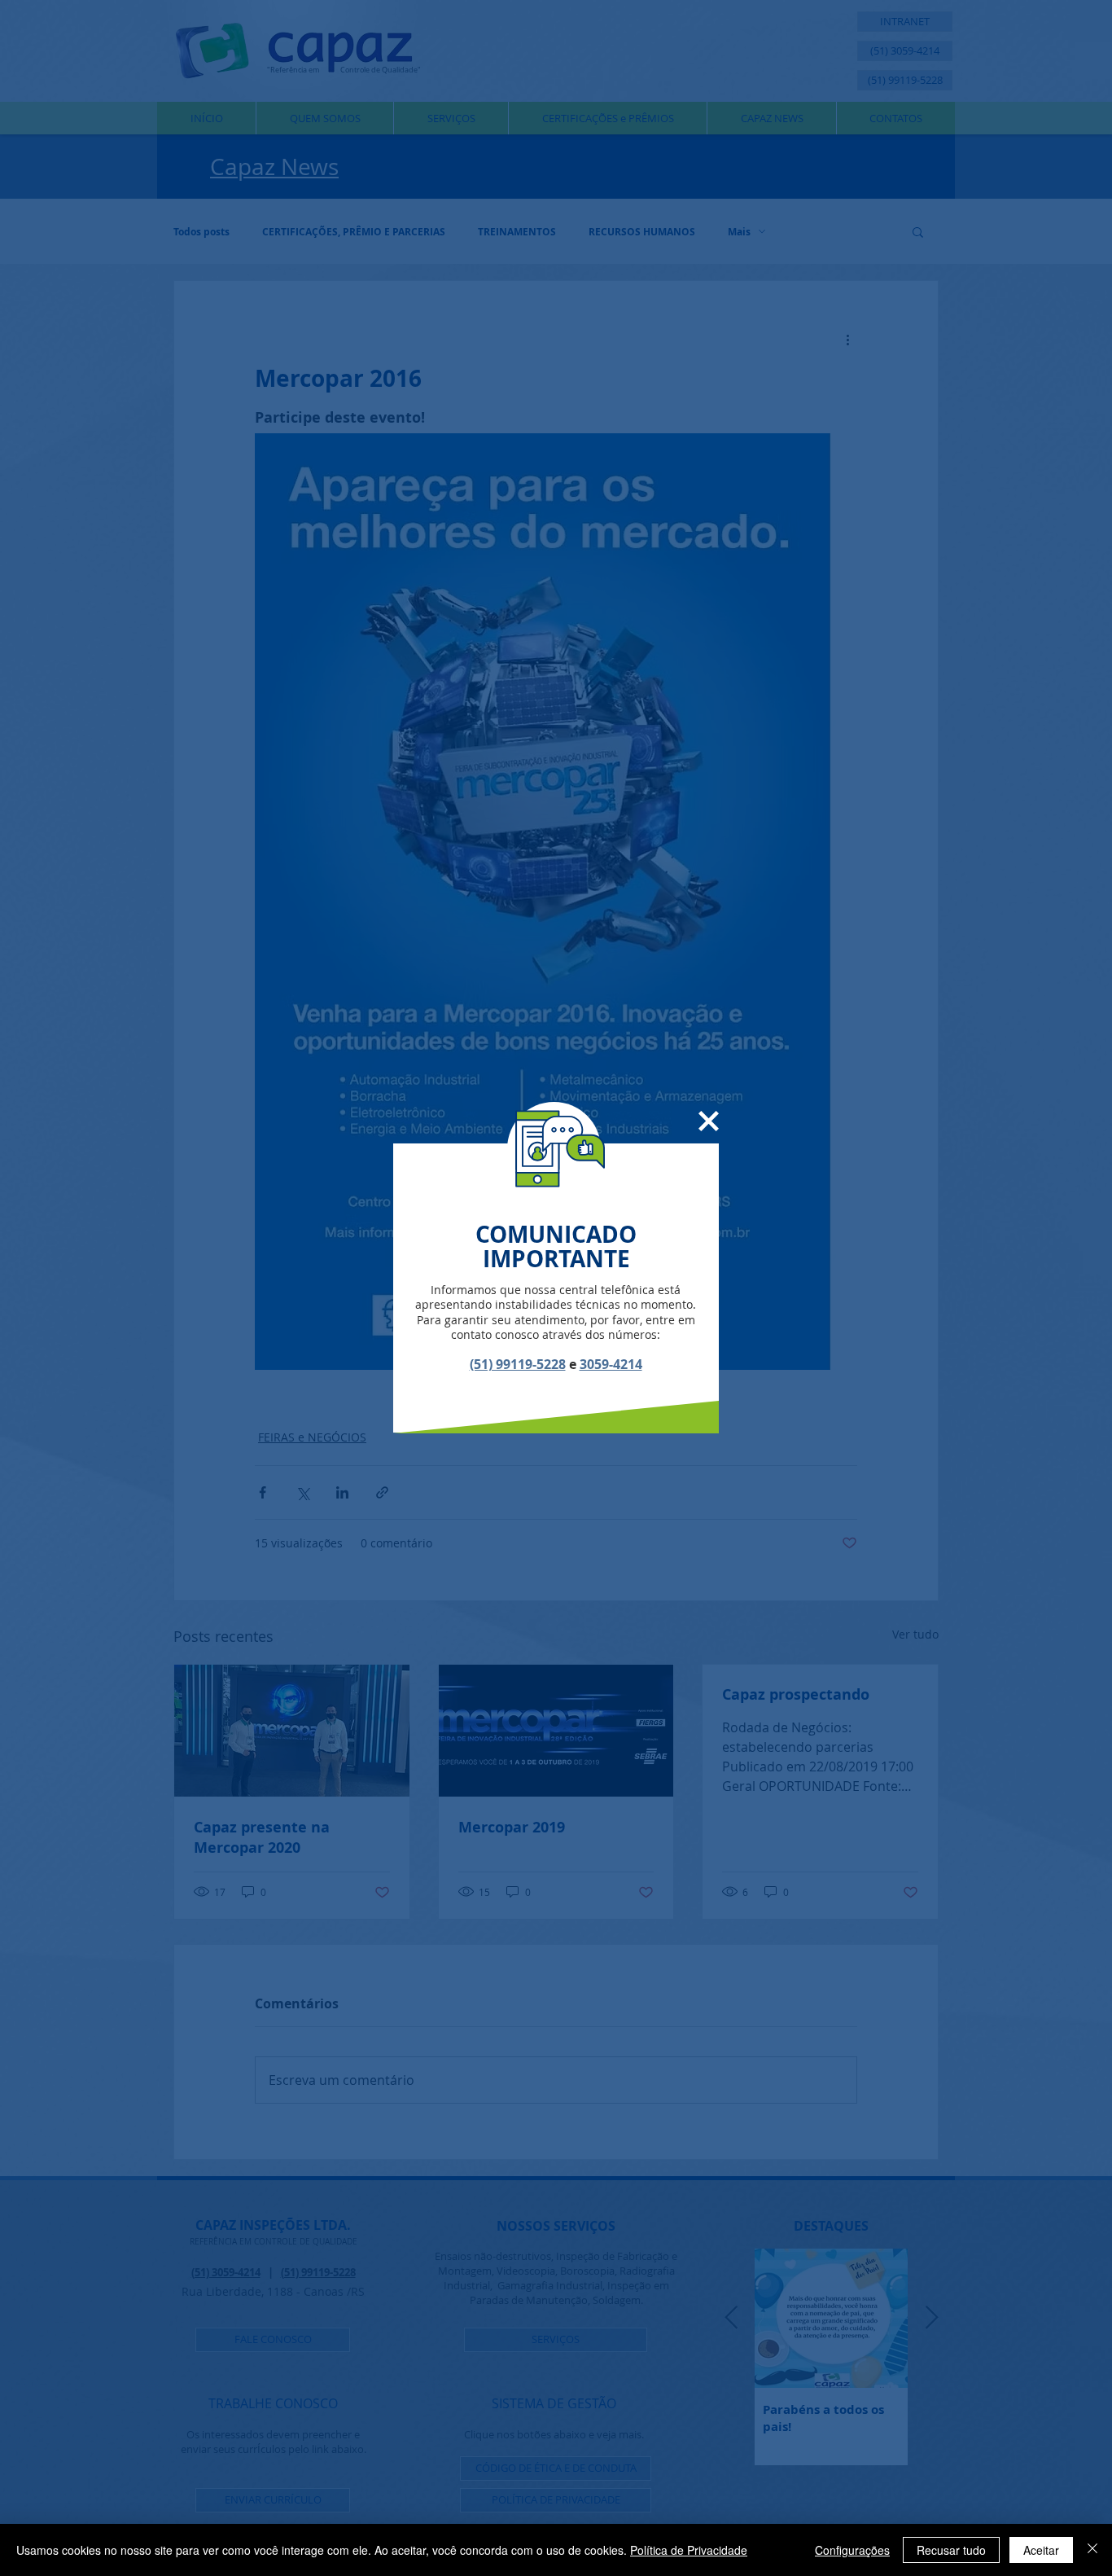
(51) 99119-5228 (518, 1364)
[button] (709, 1121)
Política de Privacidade (689, 2550)
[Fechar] (1092, 2550)
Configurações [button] (852, 2550)
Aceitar (1041, 2550)
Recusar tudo (951, 2550)
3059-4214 (611, 1364)
